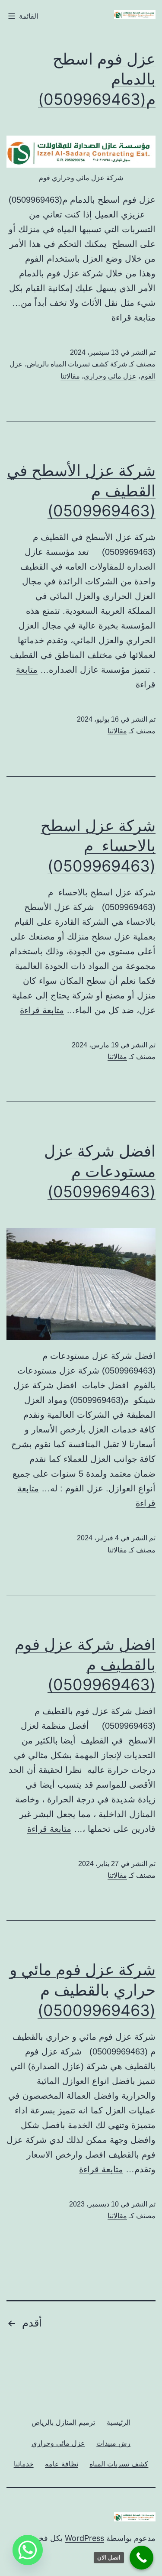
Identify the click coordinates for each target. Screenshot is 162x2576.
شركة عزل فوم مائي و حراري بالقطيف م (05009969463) (83, 1990)
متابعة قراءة (133, 318)
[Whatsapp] (28, 2550)
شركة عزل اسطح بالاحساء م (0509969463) (98, 846)
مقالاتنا (70, 376)
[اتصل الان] (141, 2558)
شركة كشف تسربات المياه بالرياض (77, 364)
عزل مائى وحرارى (110, 376)
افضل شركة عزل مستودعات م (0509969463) (100, 1171)
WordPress (84, 2538)
